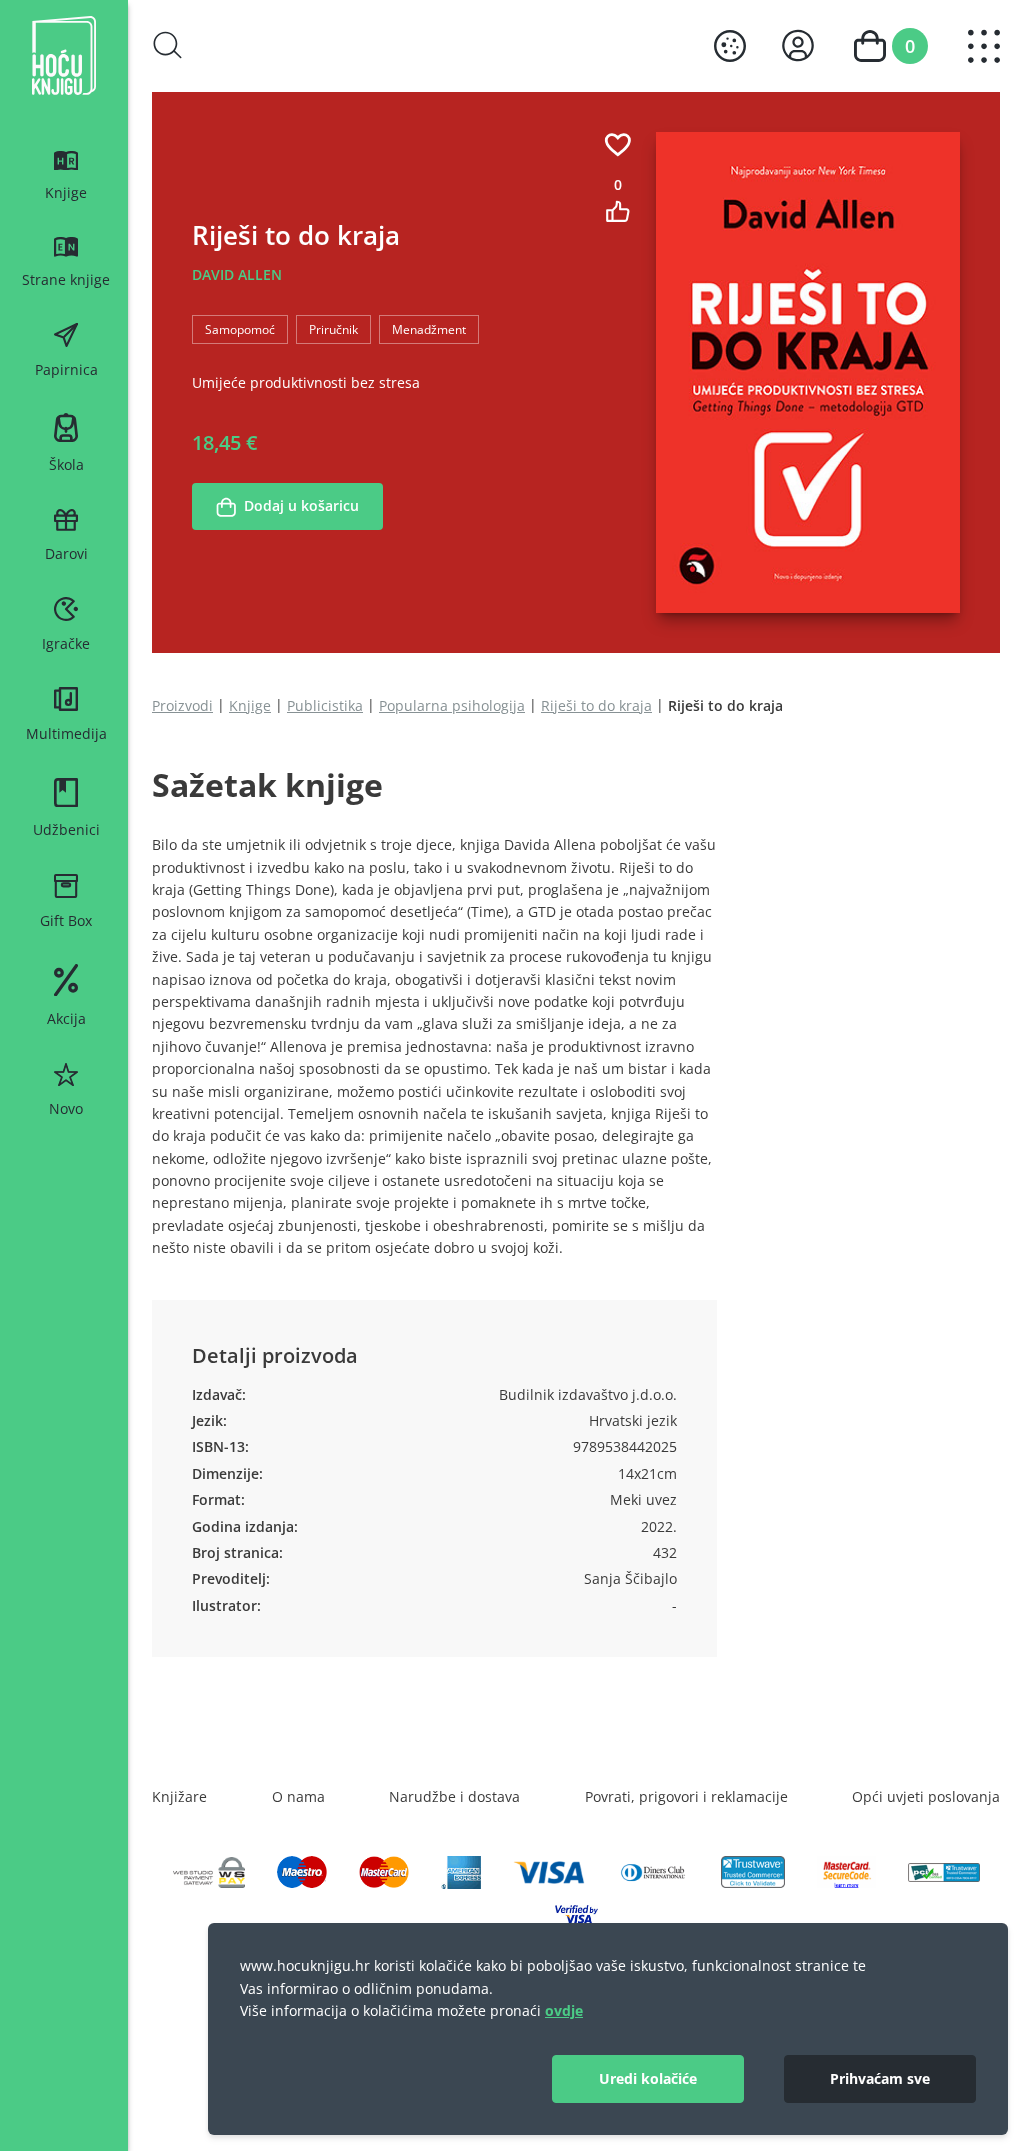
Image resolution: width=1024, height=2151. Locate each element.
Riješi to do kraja (596, 705)
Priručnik (333, 329)
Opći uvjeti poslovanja (926, 1796)
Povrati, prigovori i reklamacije (686, 1796)
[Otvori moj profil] (798, 45)
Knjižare (179, 1796)
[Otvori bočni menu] (984, 46)
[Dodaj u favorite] (618, 144)
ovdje (564, 2010)
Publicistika (325, 705)
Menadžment (429, 329)
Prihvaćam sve (880, 2078)
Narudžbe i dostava (454, 1796)
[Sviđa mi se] (618, 211)
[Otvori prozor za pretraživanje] (168, 45)
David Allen (237, 274)
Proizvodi (182, 705)
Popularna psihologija (452, 705)
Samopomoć (240, 329)
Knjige (250, 705)
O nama (298, 1796)
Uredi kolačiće (648, 2078)
